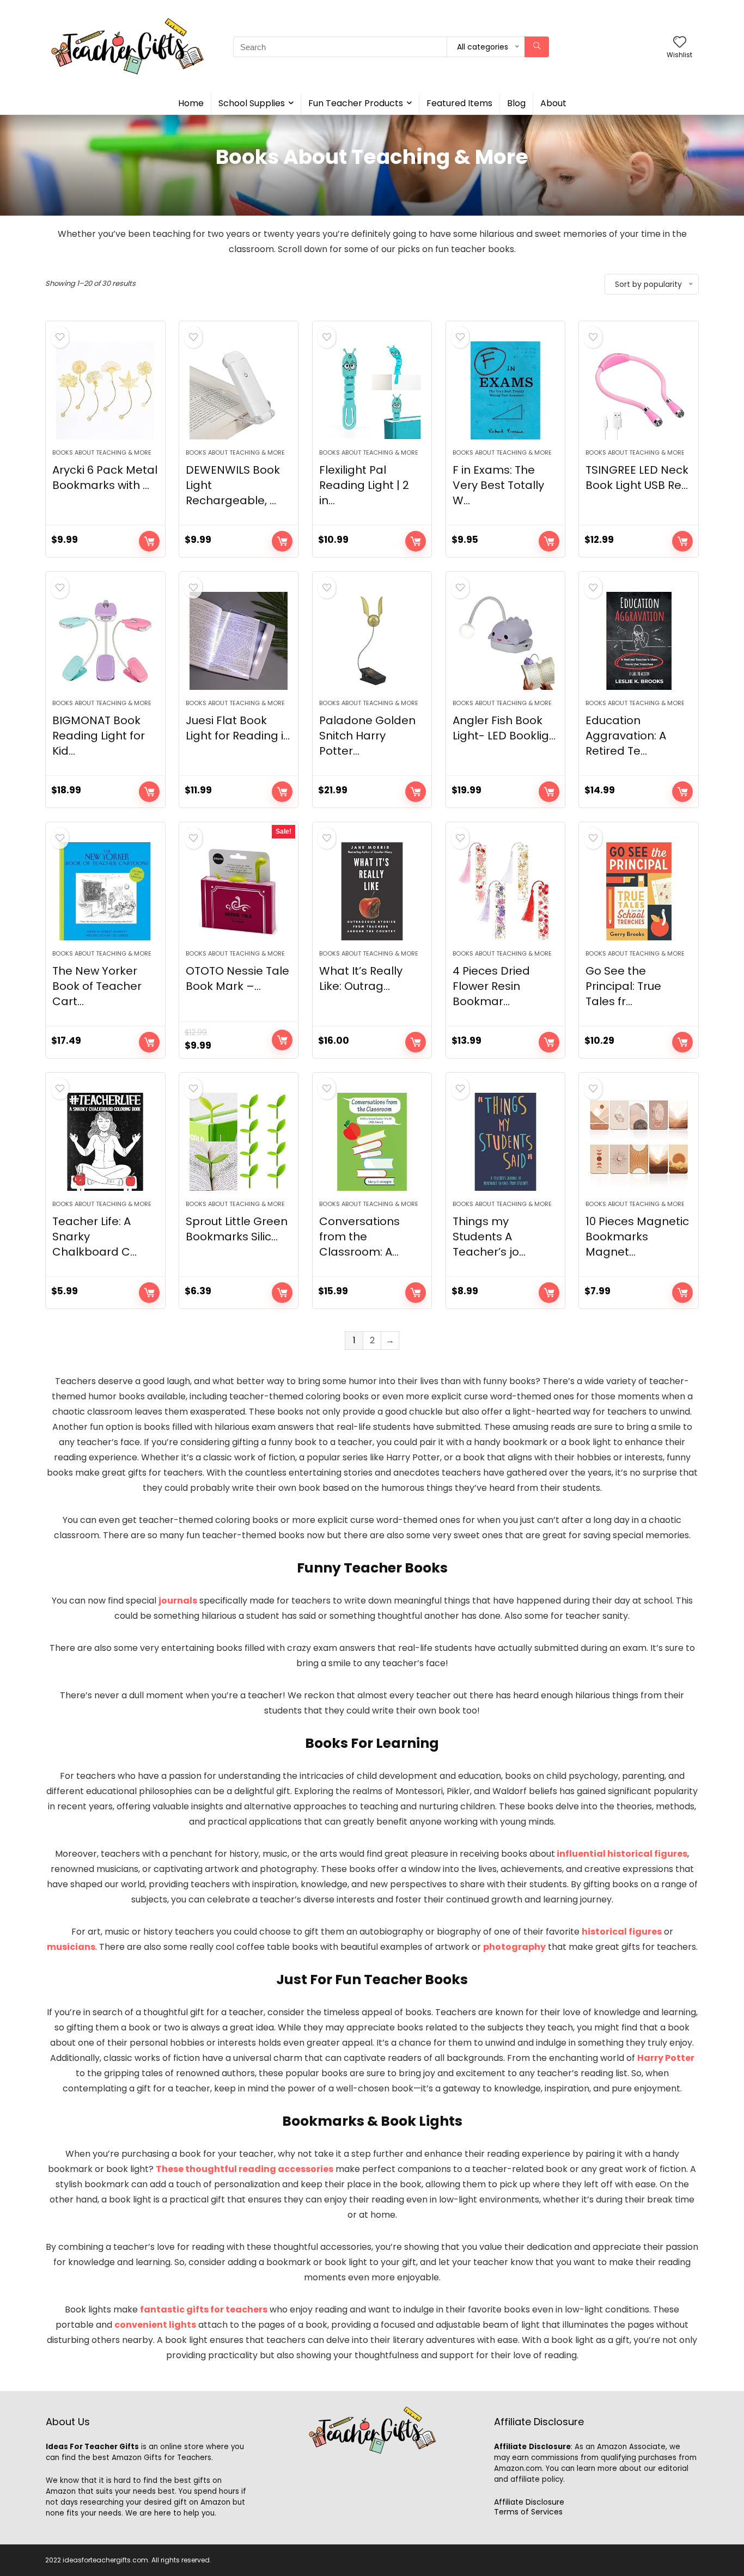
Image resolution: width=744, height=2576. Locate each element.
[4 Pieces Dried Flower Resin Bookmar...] (505, 891)
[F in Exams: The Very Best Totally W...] (505, 390)
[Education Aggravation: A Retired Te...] (638, 641)
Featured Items (459, 103)
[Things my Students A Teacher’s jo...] (505, 1142)
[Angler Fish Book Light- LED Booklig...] (505, 641)
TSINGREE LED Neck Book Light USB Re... (637, 478)
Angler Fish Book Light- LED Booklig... (504, 728)
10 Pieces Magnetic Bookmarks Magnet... (637, 1237)
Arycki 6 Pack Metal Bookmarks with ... (105, 478)
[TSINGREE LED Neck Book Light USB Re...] (638, 390)
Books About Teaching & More (102, 452)
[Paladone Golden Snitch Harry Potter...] (372, 641)
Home (191, 103)
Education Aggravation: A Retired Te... (626, 736)
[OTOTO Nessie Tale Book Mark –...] (239, 891)
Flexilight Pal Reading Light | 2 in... (364, 485)
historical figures (622, 1932)
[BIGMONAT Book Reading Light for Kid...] (105, 641)
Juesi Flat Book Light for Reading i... (238, 728)
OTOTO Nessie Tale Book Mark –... (237, 978)
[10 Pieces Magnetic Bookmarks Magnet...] (638, 1142)
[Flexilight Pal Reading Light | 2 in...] (372, 390)
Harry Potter (666, 2058)
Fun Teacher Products (356, 103)
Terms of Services (528, 2512)
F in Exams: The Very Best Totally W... (498, 485)
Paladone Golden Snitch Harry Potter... (367, 736)
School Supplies (252, 103)
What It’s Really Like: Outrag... (361, 978)
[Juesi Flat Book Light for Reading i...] (239, 641)
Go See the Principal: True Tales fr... (623, 986)
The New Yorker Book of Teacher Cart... (97, 986)
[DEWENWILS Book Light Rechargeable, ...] (239, 390)
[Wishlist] (680, 43)
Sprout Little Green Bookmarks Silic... (237, 1229)
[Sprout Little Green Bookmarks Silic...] (239, 1142)
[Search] (537, 47)
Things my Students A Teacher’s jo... (489, 1237)
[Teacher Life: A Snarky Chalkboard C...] (105, 1142)
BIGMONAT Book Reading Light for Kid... (99, 736)
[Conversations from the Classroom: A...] (372, 1142)
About (553, 103)
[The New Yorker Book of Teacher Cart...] (105, 891)
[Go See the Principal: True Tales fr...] (638, 891)
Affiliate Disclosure (529, 2502)
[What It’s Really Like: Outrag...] (372, 891)
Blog (516, 103)
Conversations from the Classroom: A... (359, 1237)
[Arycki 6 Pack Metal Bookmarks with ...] (105, 390)
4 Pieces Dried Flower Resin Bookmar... (491, 986)
